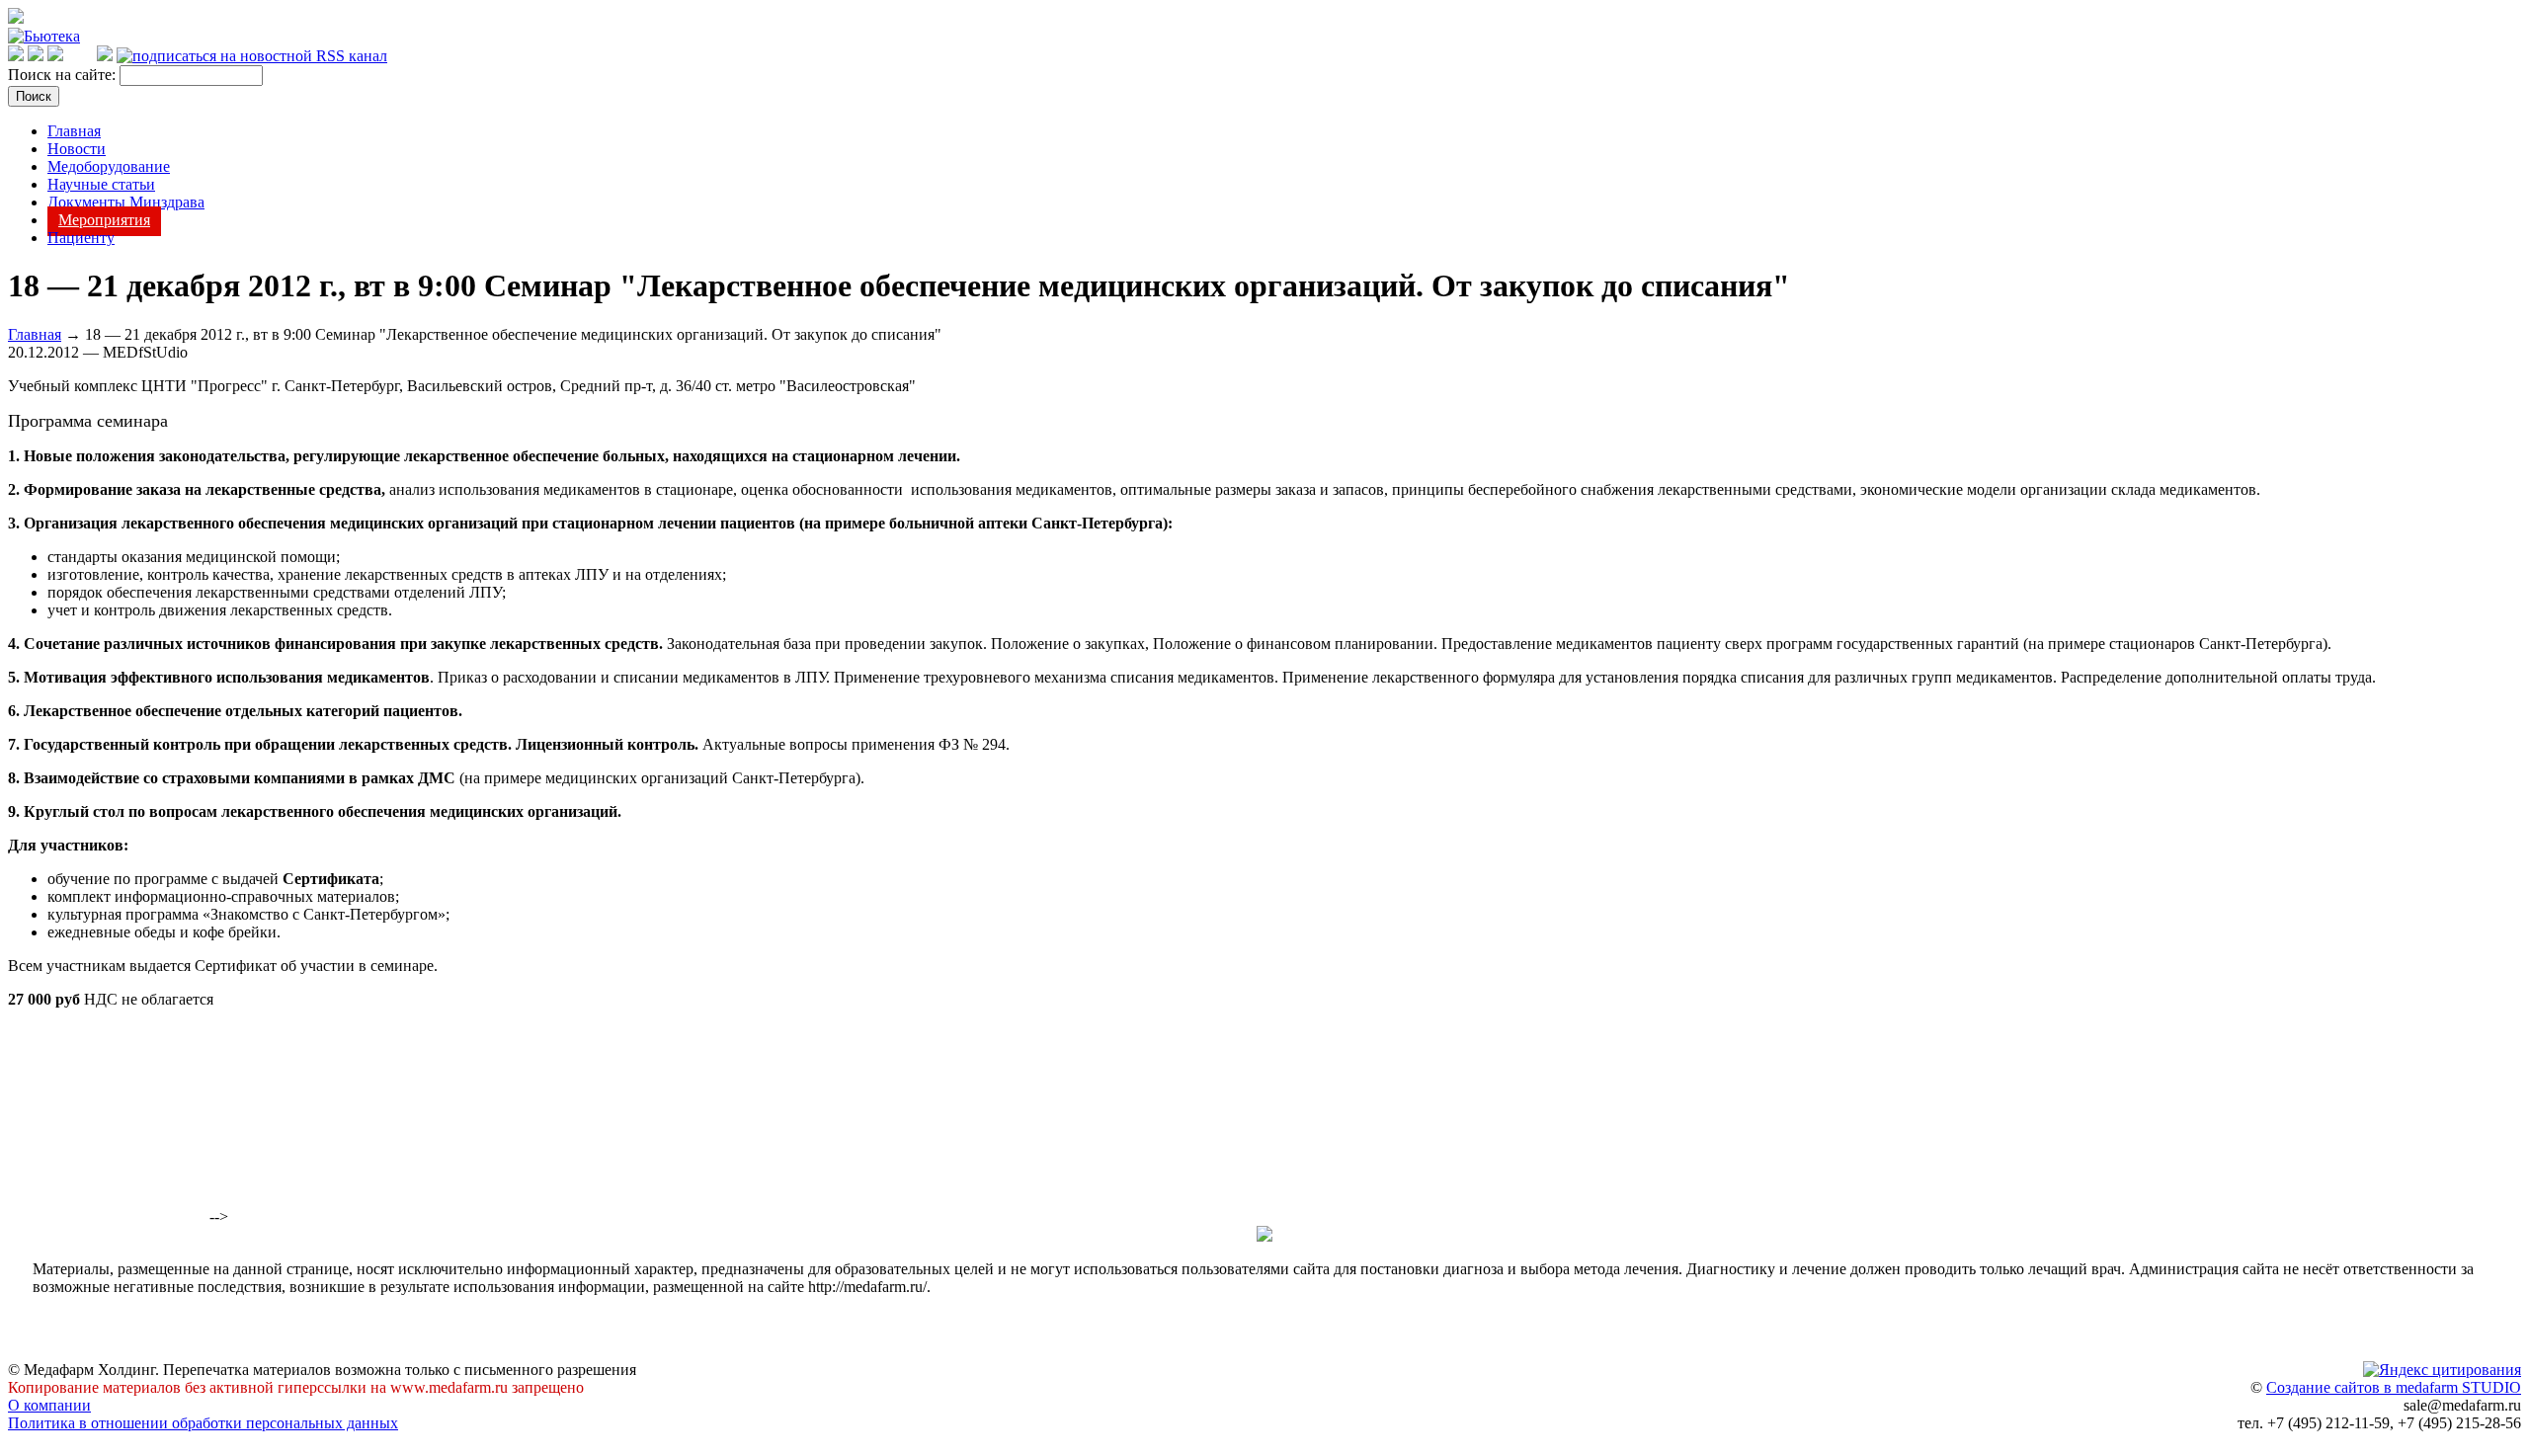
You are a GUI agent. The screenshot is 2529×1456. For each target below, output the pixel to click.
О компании (49, 1405)
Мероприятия (104, 220)
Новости (77, 149)
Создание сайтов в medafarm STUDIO (2394, 1387)
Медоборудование (109, 166)
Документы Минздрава (126, 202)
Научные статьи (101, 184)
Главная (74, 131)
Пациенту (81, 238)
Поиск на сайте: (64, 75)
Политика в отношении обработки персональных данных (203, 1423)
